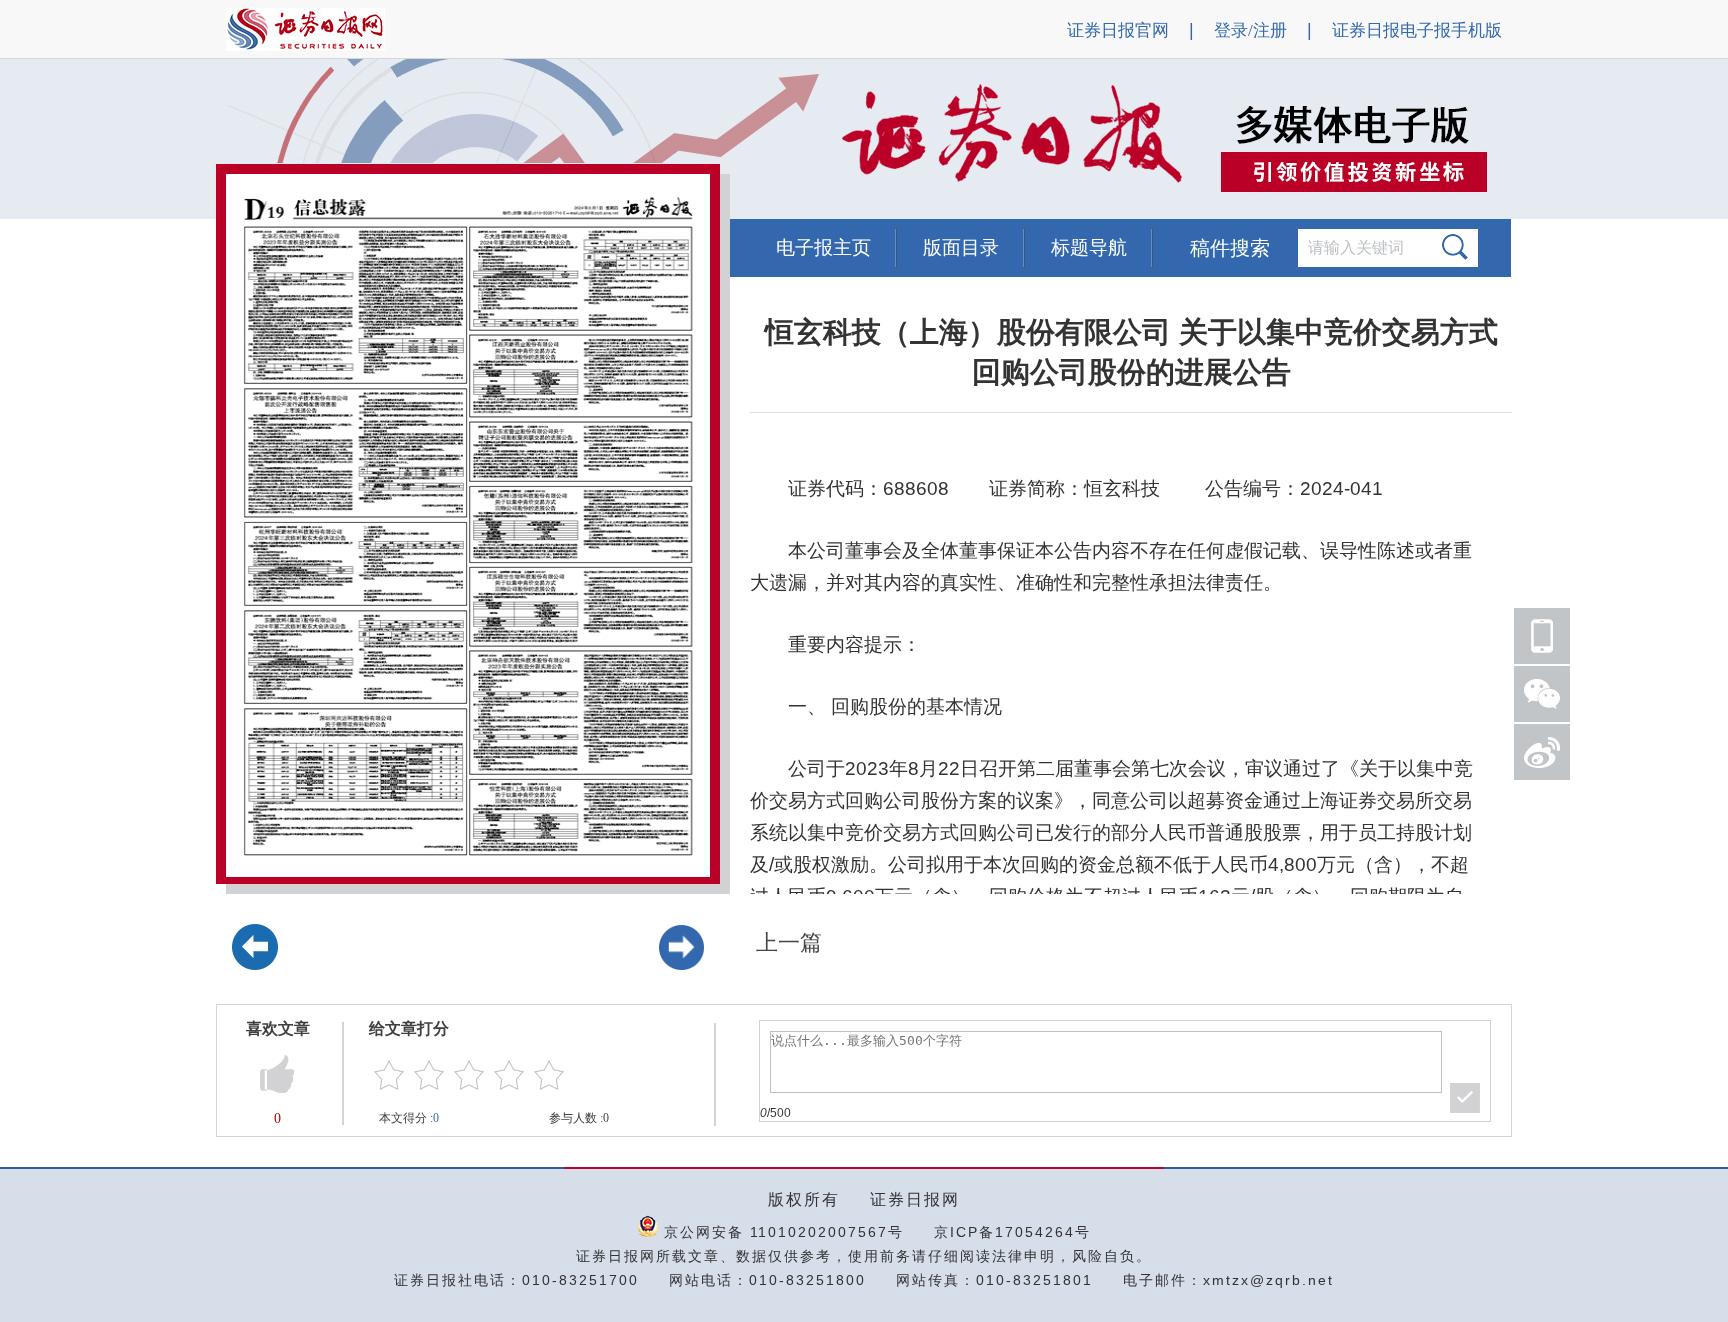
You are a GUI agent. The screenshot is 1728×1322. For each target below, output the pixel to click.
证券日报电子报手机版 (1417, 30)
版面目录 (961, 247)
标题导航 (1089, 247)
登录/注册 (1250, 30)
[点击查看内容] (338, 140)
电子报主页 (823, 247)
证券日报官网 (1118, 30)
